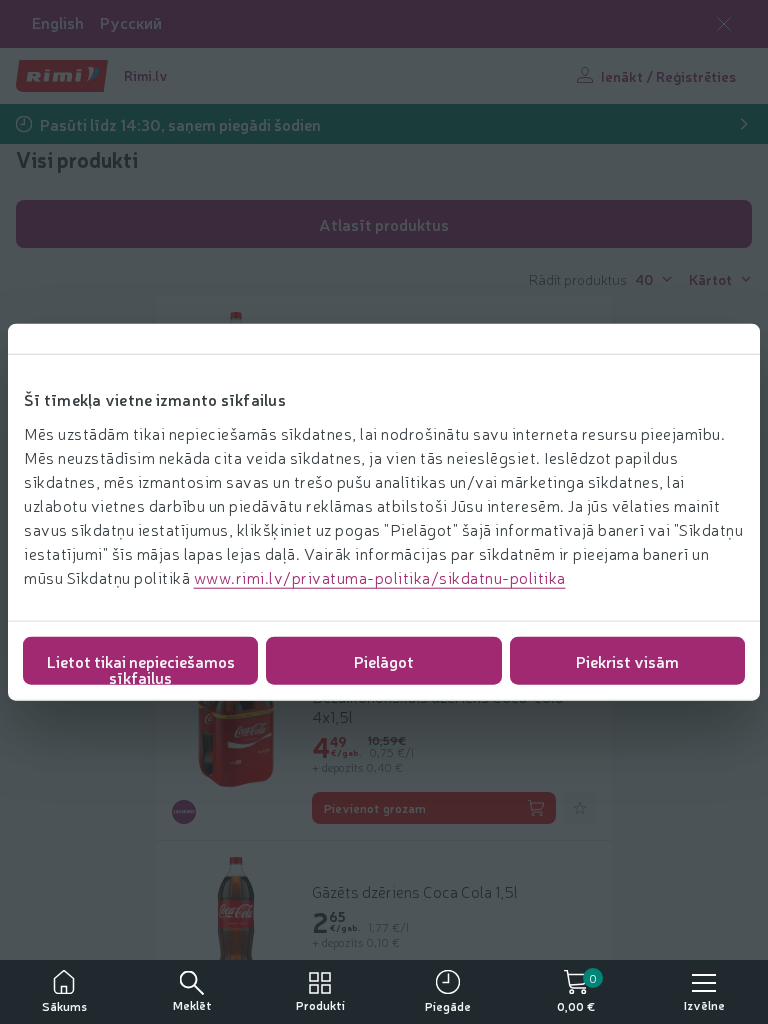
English (58, 22)
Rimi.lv (146, 75)
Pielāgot (384, 660)
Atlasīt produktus (384, 224)
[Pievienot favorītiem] (580, 808)
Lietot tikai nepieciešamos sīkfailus (141, 666)
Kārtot (710, 279)
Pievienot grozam (375, 808)
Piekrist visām (627, 660)
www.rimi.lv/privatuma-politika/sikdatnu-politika (380, 576)
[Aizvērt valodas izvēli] (724, 24)
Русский (131, 22)
